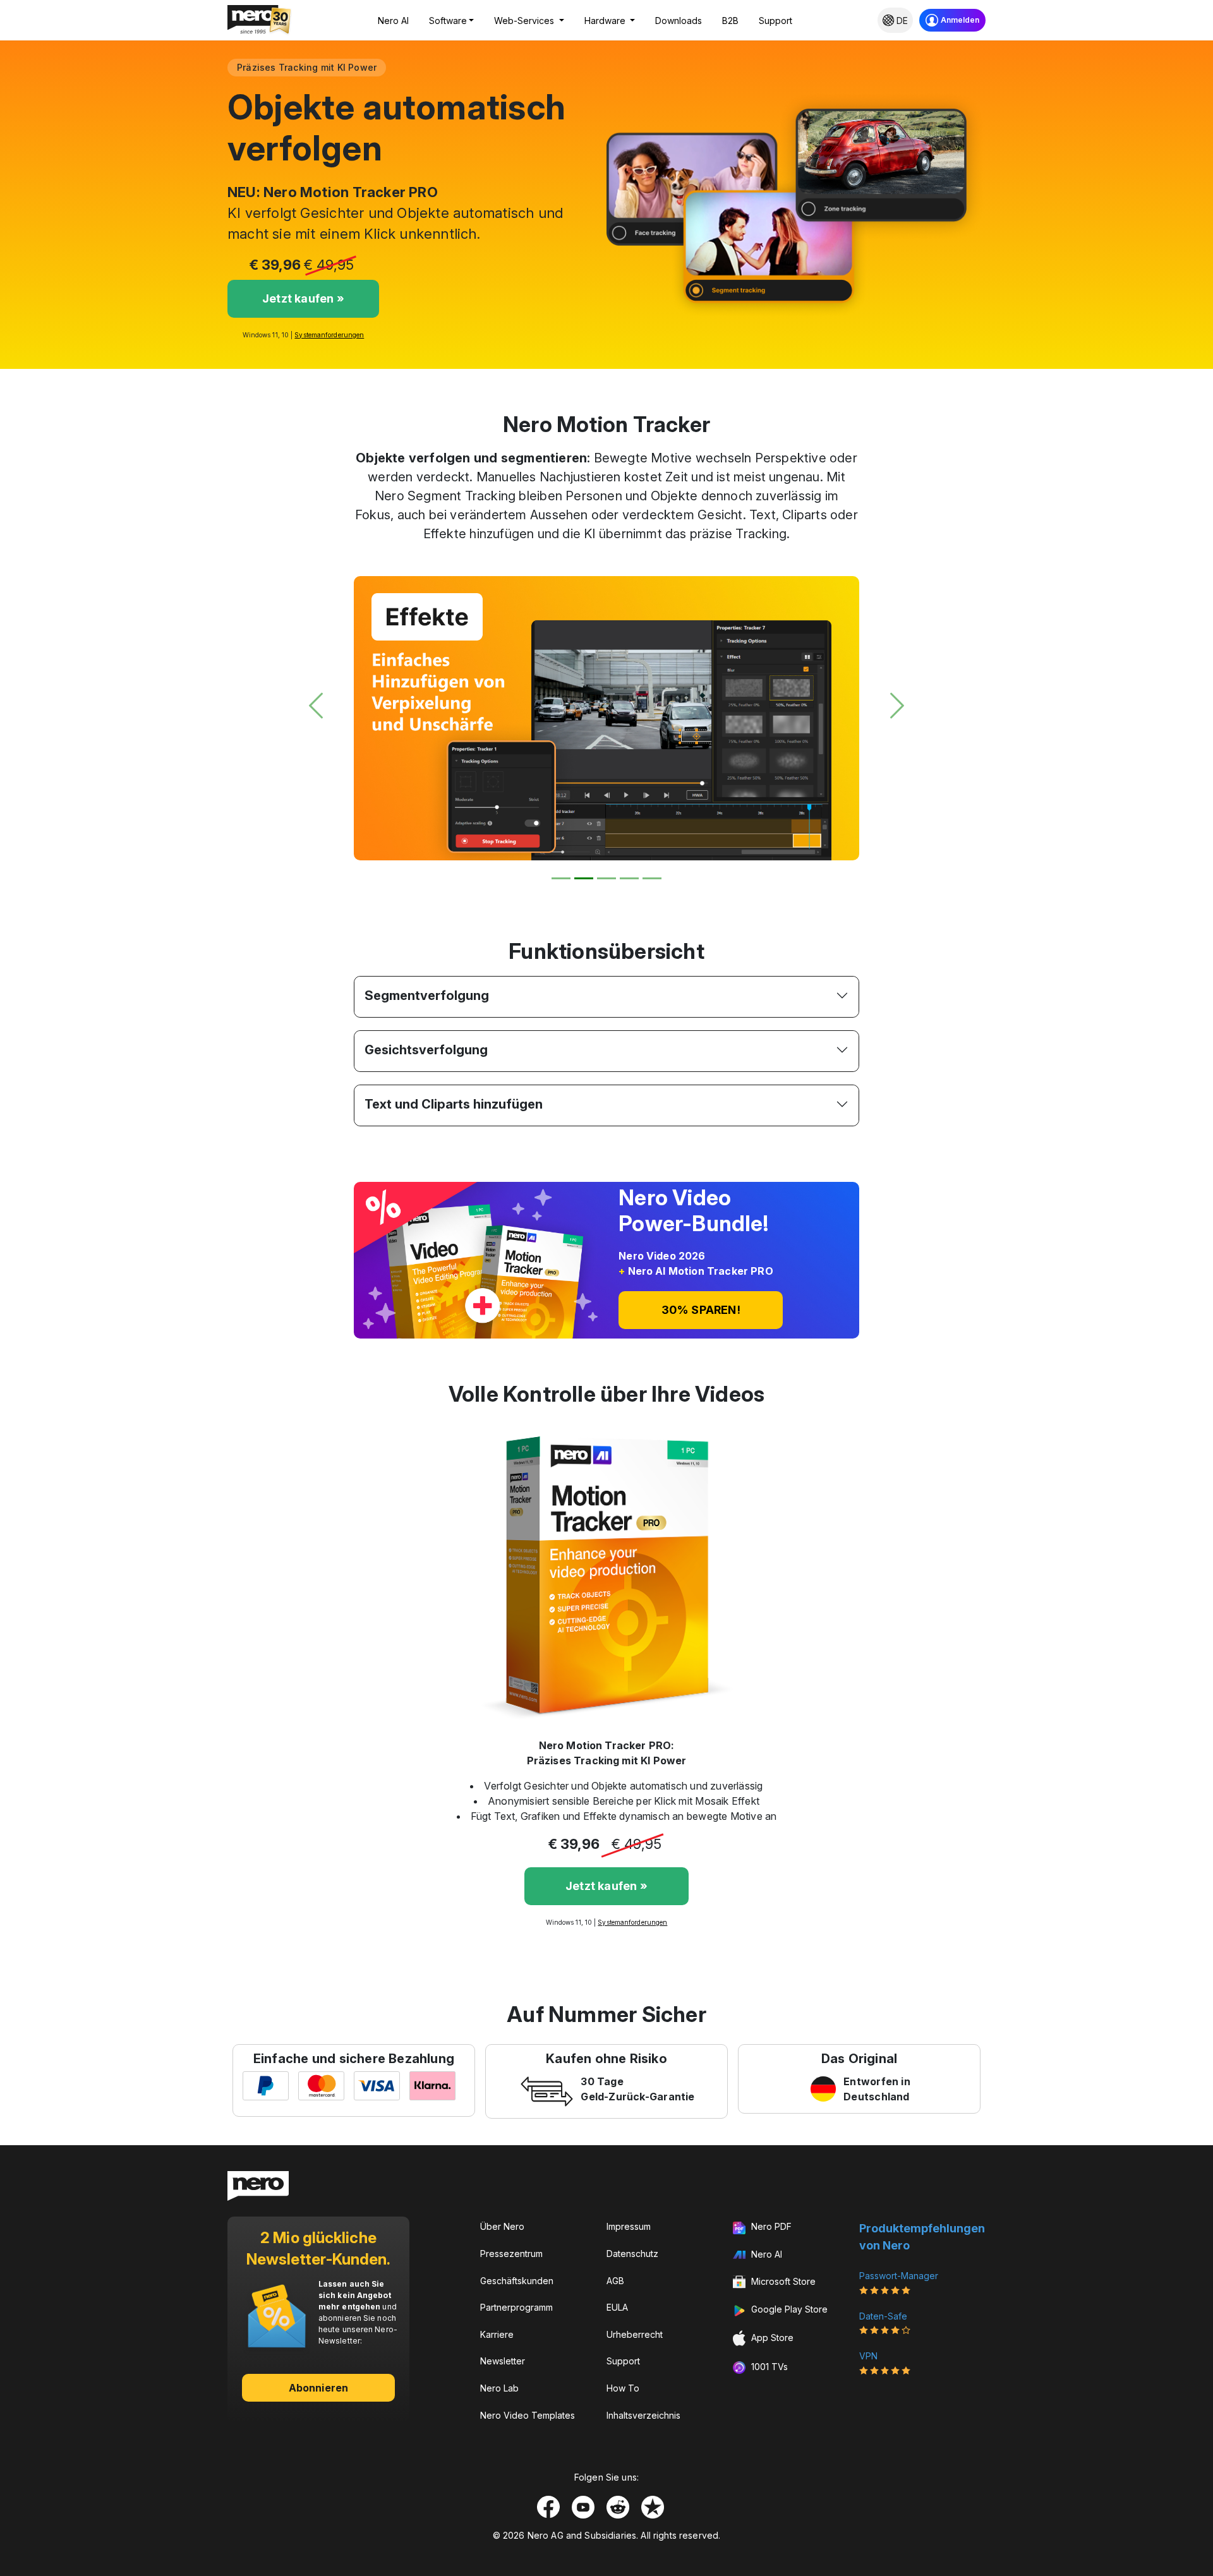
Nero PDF (770, 2226)
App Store (771, 2338)
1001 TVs (768, 2367)
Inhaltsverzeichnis (643, 2415)
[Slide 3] (606, 878)
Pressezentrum (511, 2254)
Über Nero (502, 2226)
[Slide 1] (561, 878)
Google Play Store (788, 2309)
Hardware (606, 21)
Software (448, 21)
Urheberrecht (635, 2334)
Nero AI (393, 21)
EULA (617, 2307)
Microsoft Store (782, 2281)
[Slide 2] (584, 878)
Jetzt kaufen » (303, 298)
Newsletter (503, 2361)
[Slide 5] (652, 878)
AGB (615, 2281)
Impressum (629, 2226)
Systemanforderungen (329, 335)
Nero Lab (499, 2388)
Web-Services (525, 21)
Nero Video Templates (528, 2415)
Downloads (679, 21)
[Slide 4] (629, 878)
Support (775, 21)
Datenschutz (632, 2254)
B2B (730, 21)
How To (623, 2388)
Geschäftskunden (517, 2281)
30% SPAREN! (701, 1310)
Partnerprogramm (516, 2307)
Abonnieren (318, 2388)
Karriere (497, 2334)
